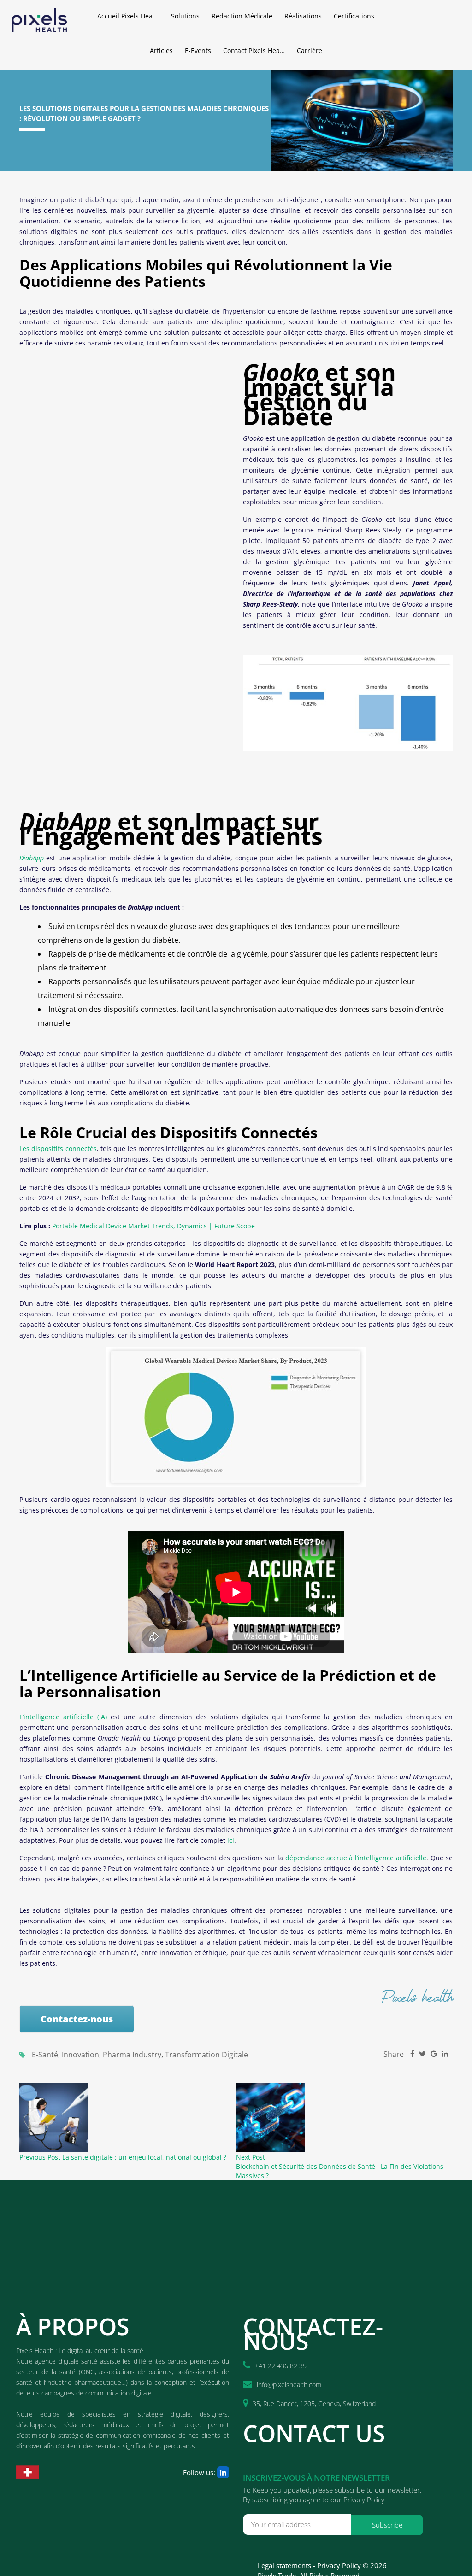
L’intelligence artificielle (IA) (63, 1717)
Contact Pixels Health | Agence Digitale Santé (257, 50)
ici (231, 1840)
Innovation (80, 2055)
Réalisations (303, 16)
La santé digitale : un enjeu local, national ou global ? (144, 2157)
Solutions (185, 16)
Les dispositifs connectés (58, 1148)
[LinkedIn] (223, 2472)
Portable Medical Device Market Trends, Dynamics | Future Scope (153, 1226)
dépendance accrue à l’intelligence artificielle (356, 1858)
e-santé (45, 2055)
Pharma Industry (132, 2055)
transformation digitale (206, 2055)
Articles (161, 50)
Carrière (310, 50)
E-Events (198, 50)
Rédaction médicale (242, 16)
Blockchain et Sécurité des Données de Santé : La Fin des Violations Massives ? (340, 2171)
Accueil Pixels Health (129, 16)
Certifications (354, 16)
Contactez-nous (77, 2019)
